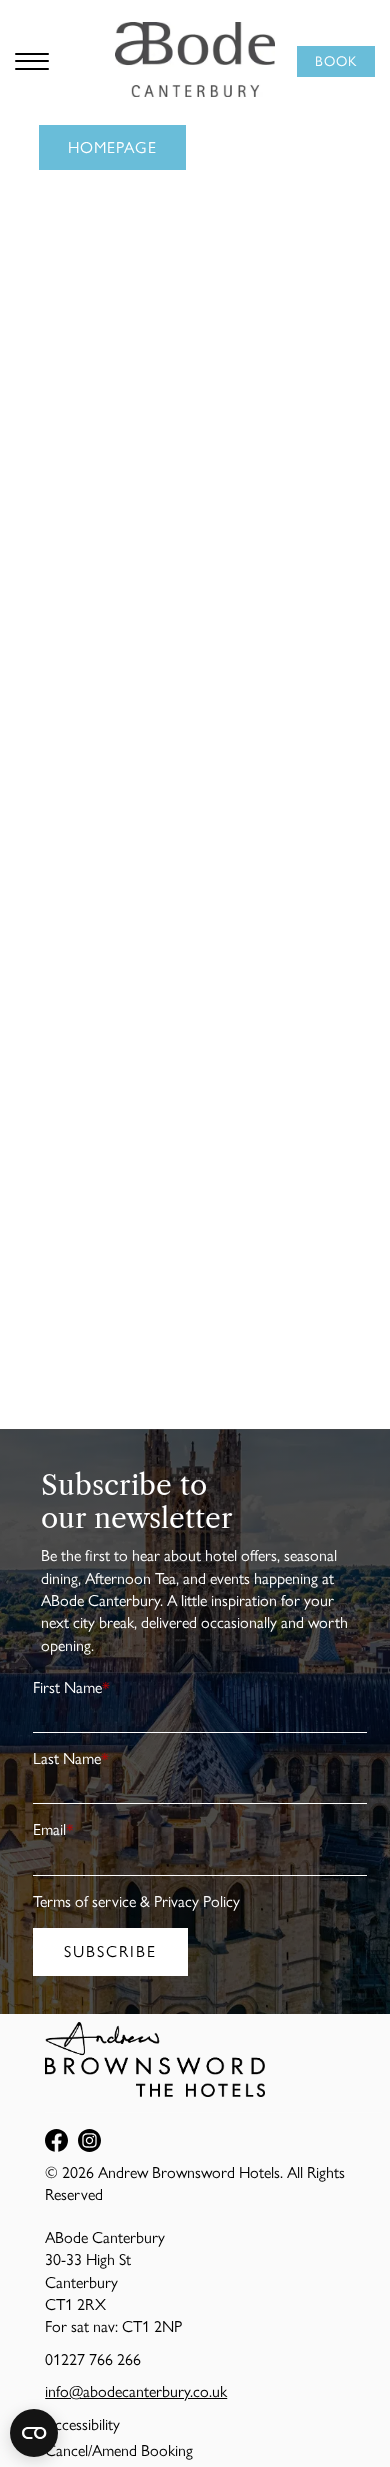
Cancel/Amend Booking (119, 2450)
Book (336, 61)
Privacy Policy (197, 1901)
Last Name (71, 1758)
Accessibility (82, 2424)
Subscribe (110, 1951)
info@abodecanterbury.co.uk (136, 2391)
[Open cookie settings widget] (34, 2433)
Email (53, 1829)
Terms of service (84, 1901)
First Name (71, 1687)
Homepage (112, 147)
